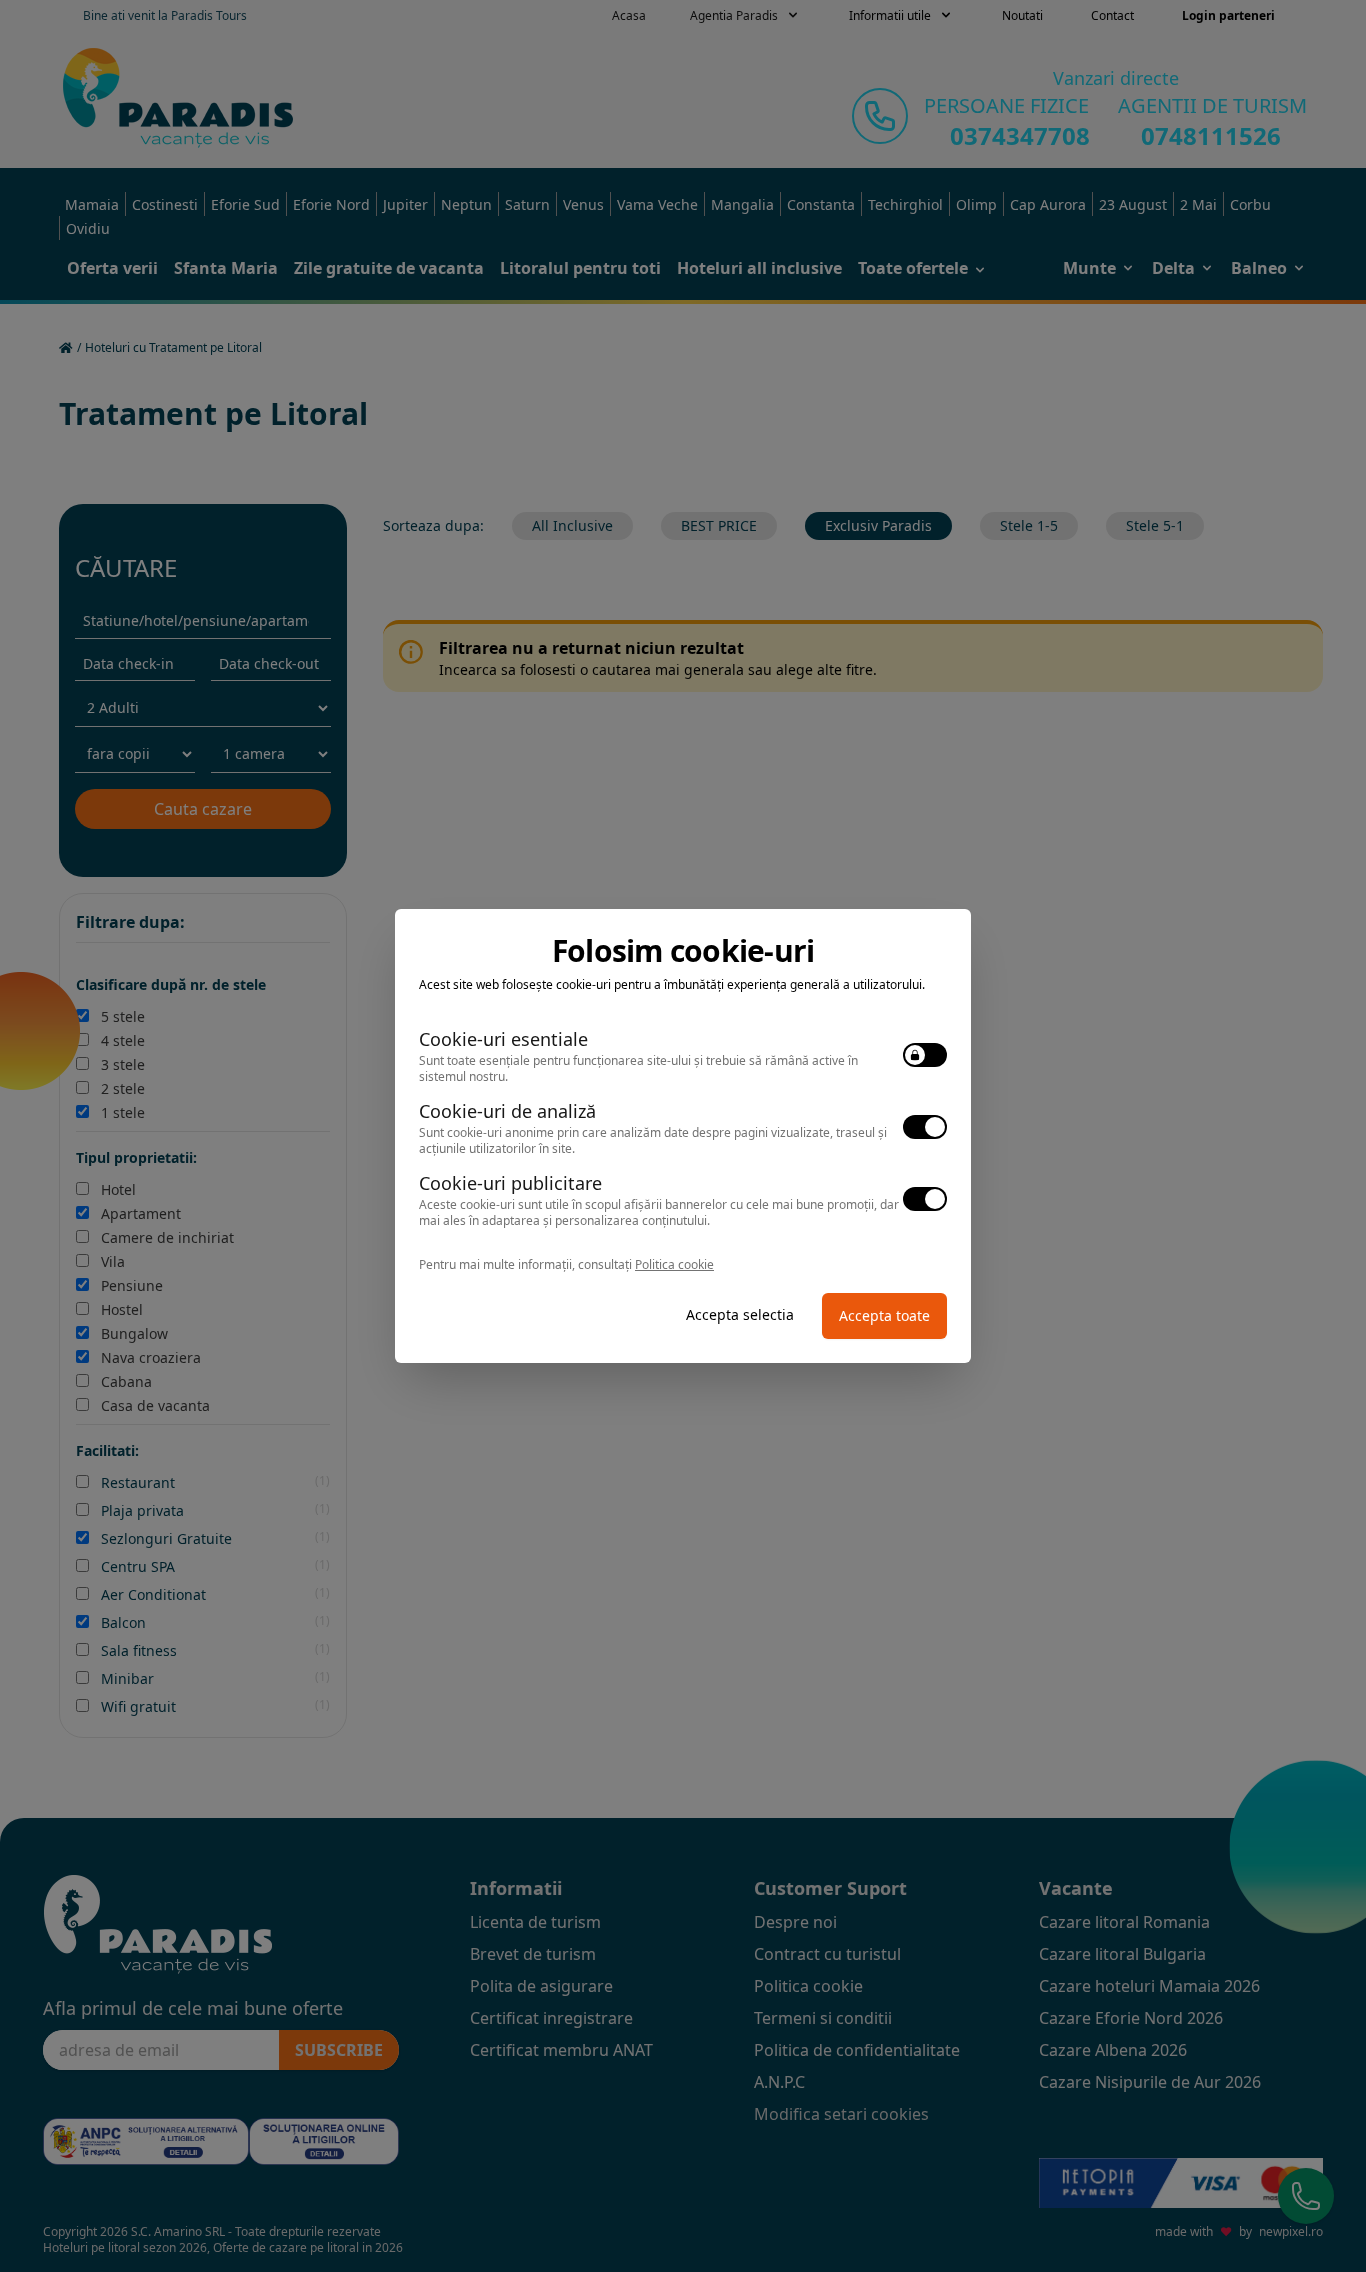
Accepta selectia (740, 1314)
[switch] (925, 1055)
